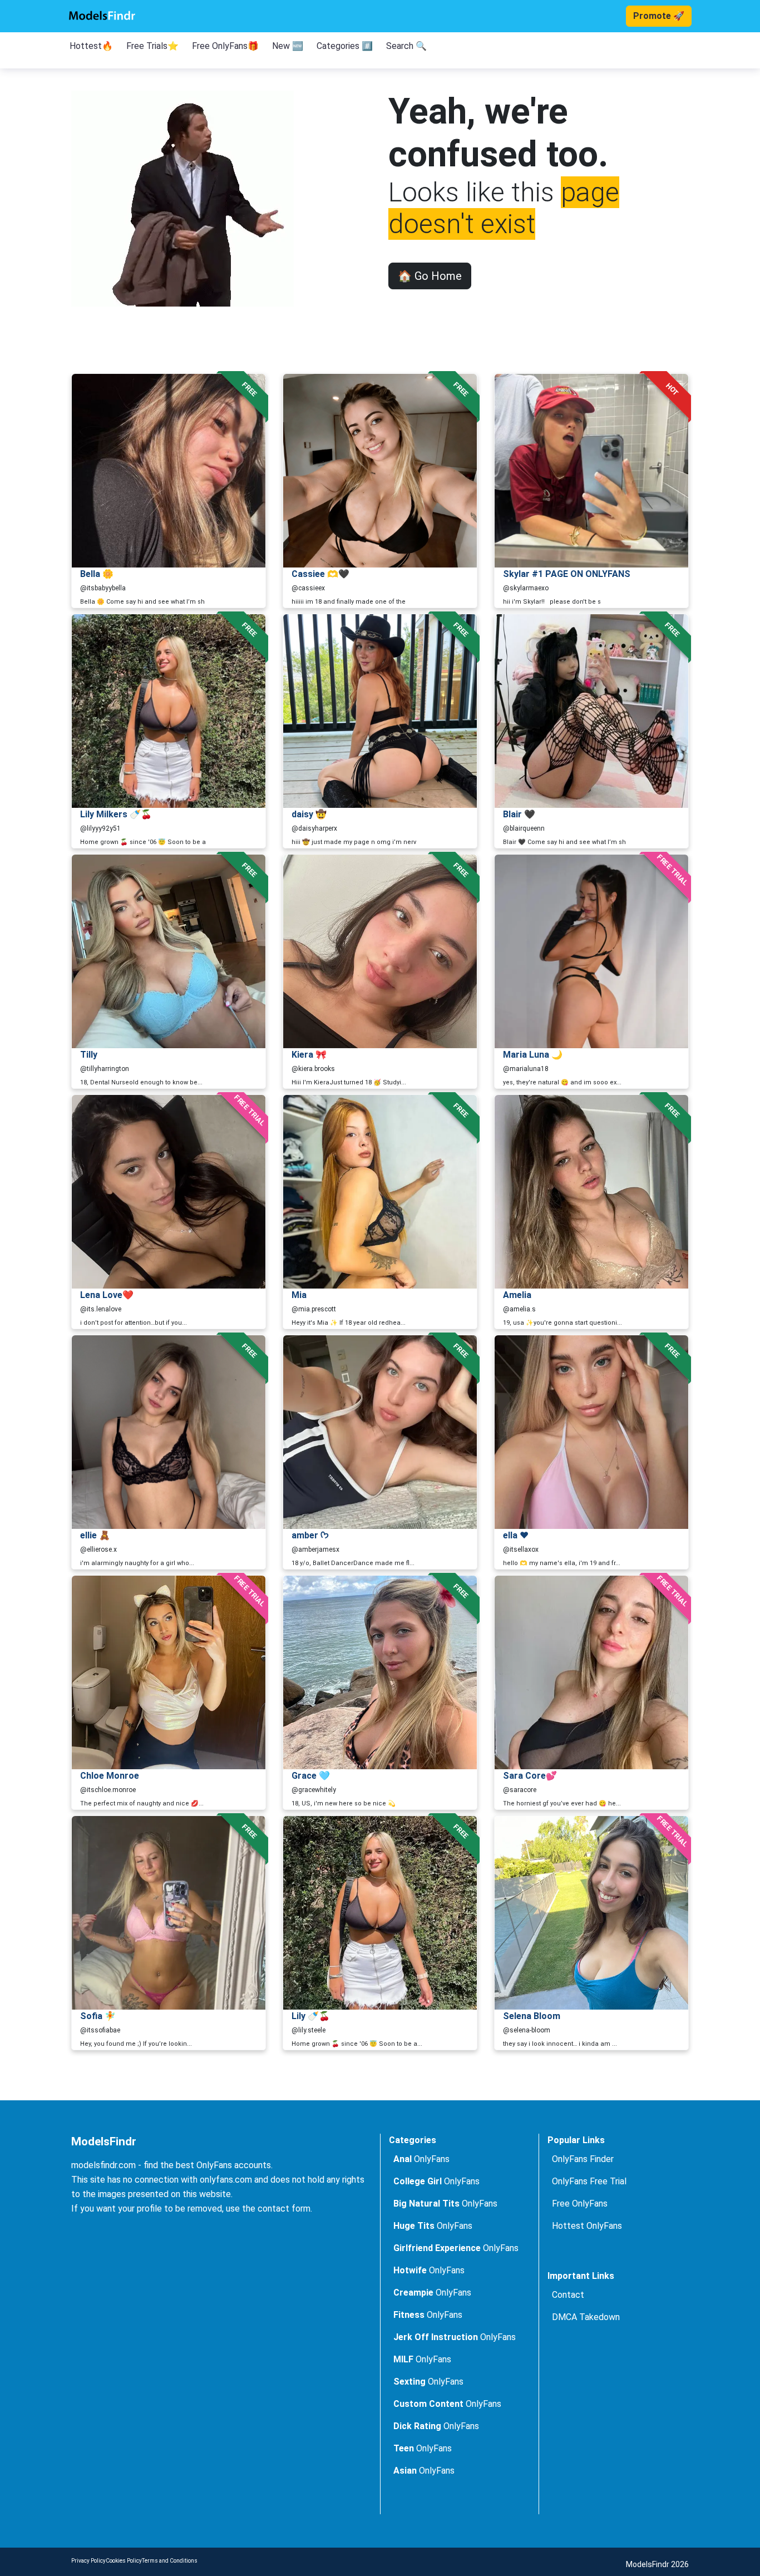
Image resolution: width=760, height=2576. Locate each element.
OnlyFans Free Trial (589, 2181)
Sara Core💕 (530, 1776)
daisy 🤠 (309, 814)
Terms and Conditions (170, 2561)
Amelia (517, 1295)
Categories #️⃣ (345, 46)
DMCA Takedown (586, 2317)
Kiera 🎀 (309, 1055)
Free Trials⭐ (152, 46)
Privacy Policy (88, 2561)
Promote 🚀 (659, 16)
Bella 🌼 (97, 574)
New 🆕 (288, 46)
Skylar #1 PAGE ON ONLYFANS (567, 574)
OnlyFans (421, 2159)
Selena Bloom (532, 2016)
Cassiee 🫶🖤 (320, 574)
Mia (299, 1295)
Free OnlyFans (580, 2204)
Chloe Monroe (110, 1776)
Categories (413, 2140)
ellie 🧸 (95, 1535)
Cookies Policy (124, 2561)
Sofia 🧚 (98, 2016)
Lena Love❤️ (107, 1295)
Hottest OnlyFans (587, 2226)
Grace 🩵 (311, 1776)
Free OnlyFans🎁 (225, 46)
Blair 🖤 (519, 814)
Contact (568, 2295)
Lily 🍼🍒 (311, 2016)
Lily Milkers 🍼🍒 (116, 814)
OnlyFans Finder (583, 2159)
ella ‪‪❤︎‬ (516, 1535)
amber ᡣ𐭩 (310, 1535)
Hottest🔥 (91, 46)
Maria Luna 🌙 (533, 1055)
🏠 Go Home (430, 276)
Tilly (89, 1055)
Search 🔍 (406, 46)
